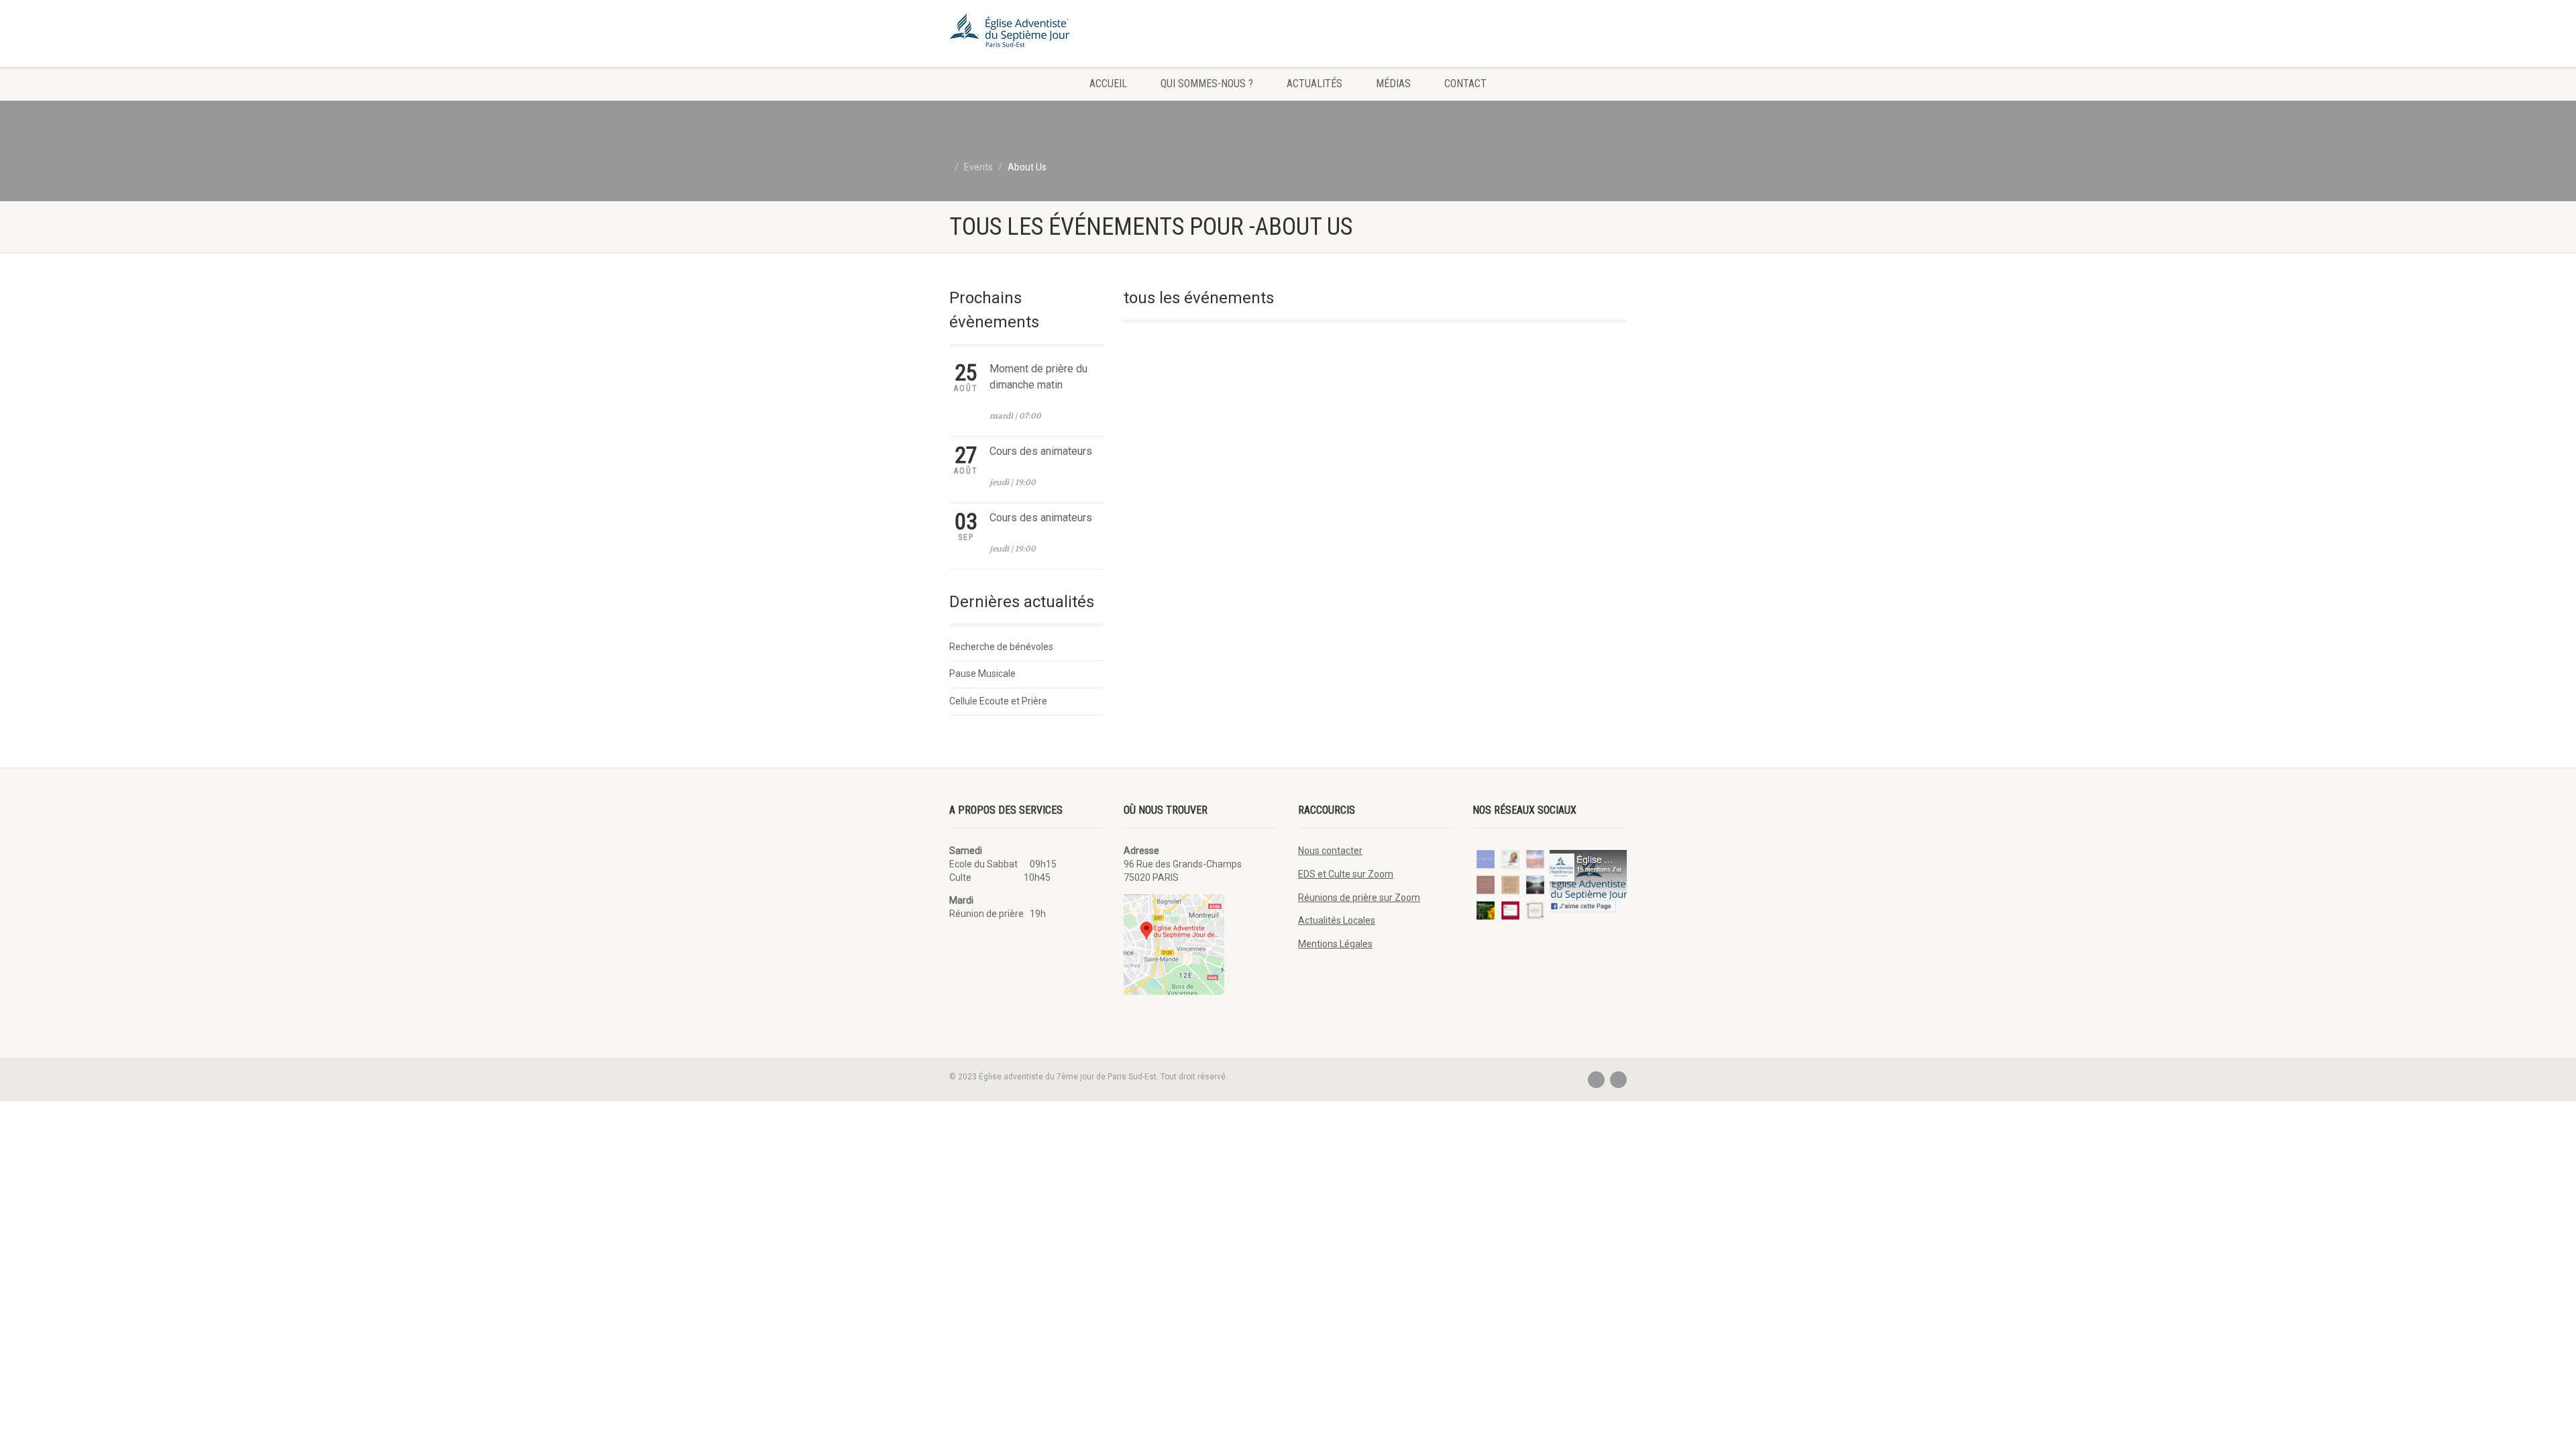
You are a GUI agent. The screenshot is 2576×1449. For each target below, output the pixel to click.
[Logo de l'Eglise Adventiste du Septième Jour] (1056, 34)
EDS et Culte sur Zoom (1346, 874)
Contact (1465, 84)
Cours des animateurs (1041, 451)
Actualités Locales (1337, 920)
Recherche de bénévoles (1001, 647)
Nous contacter (1330, 851)
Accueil (1108, 84)
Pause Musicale (982, 674)
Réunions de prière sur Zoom (1359, 898)
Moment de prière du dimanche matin (1038, 377)
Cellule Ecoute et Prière (998, 701)
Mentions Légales (1335, 944)
